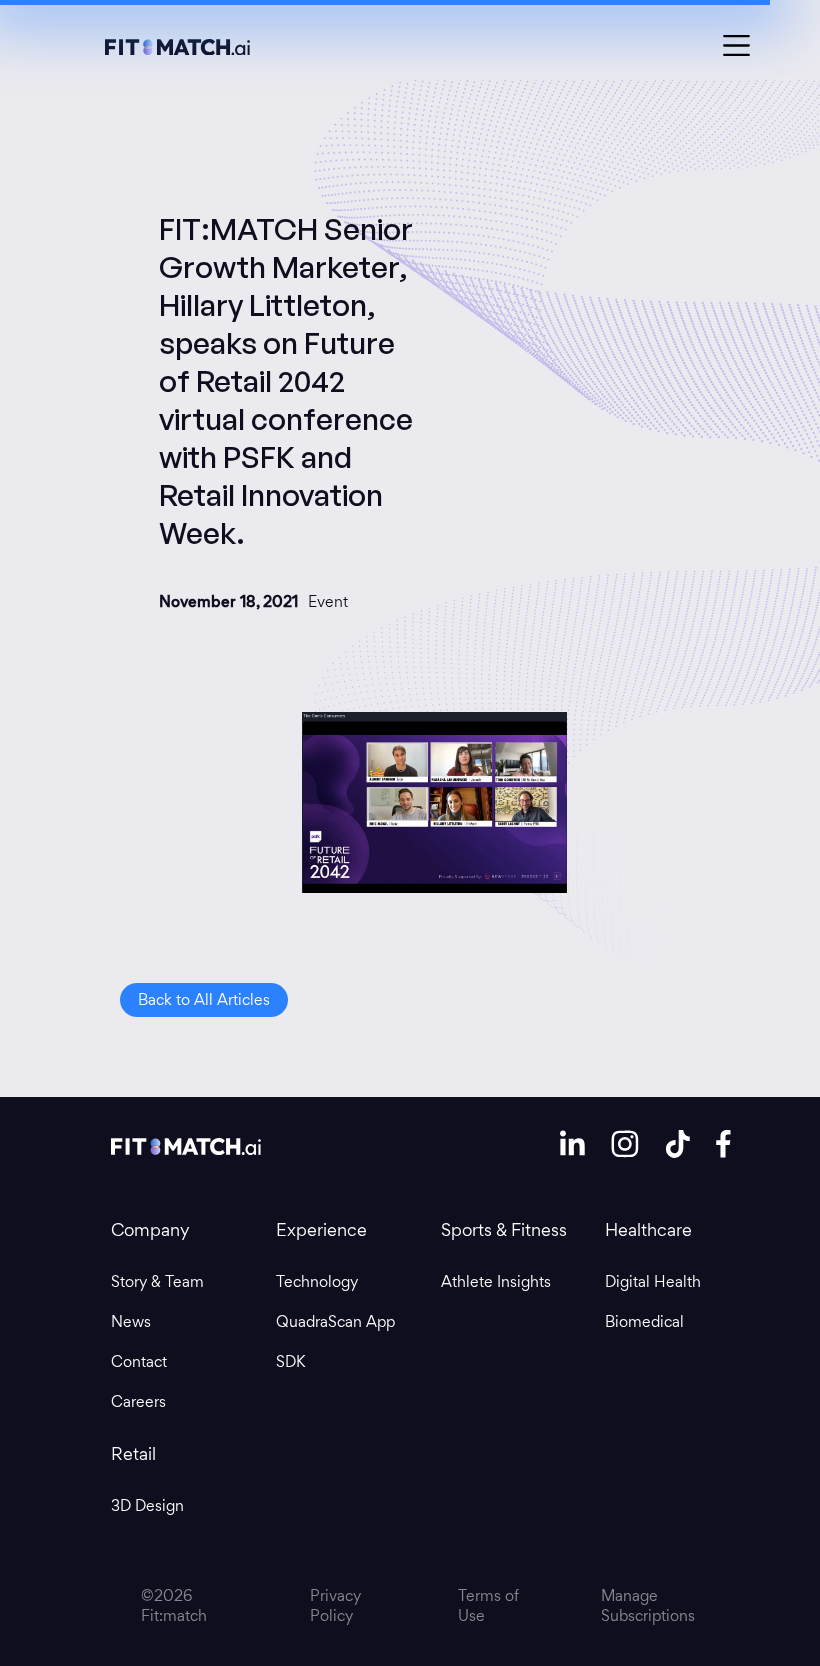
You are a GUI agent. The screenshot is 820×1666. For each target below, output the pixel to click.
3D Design (147, 1506)
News (131, 1322)
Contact (139, 1362)
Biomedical (644, 1322)
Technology (317, 1282)
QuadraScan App (335, 1322)
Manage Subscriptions (648, 1606)
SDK (290, 1362)
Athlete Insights (496, 1282)
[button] (736, 45)
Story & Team (157, 1282)
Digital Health (653, 1282)
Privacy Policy (335, 1606)
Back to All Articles (204, 999)
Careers (138, 1402)
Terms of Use (488, 1606)
